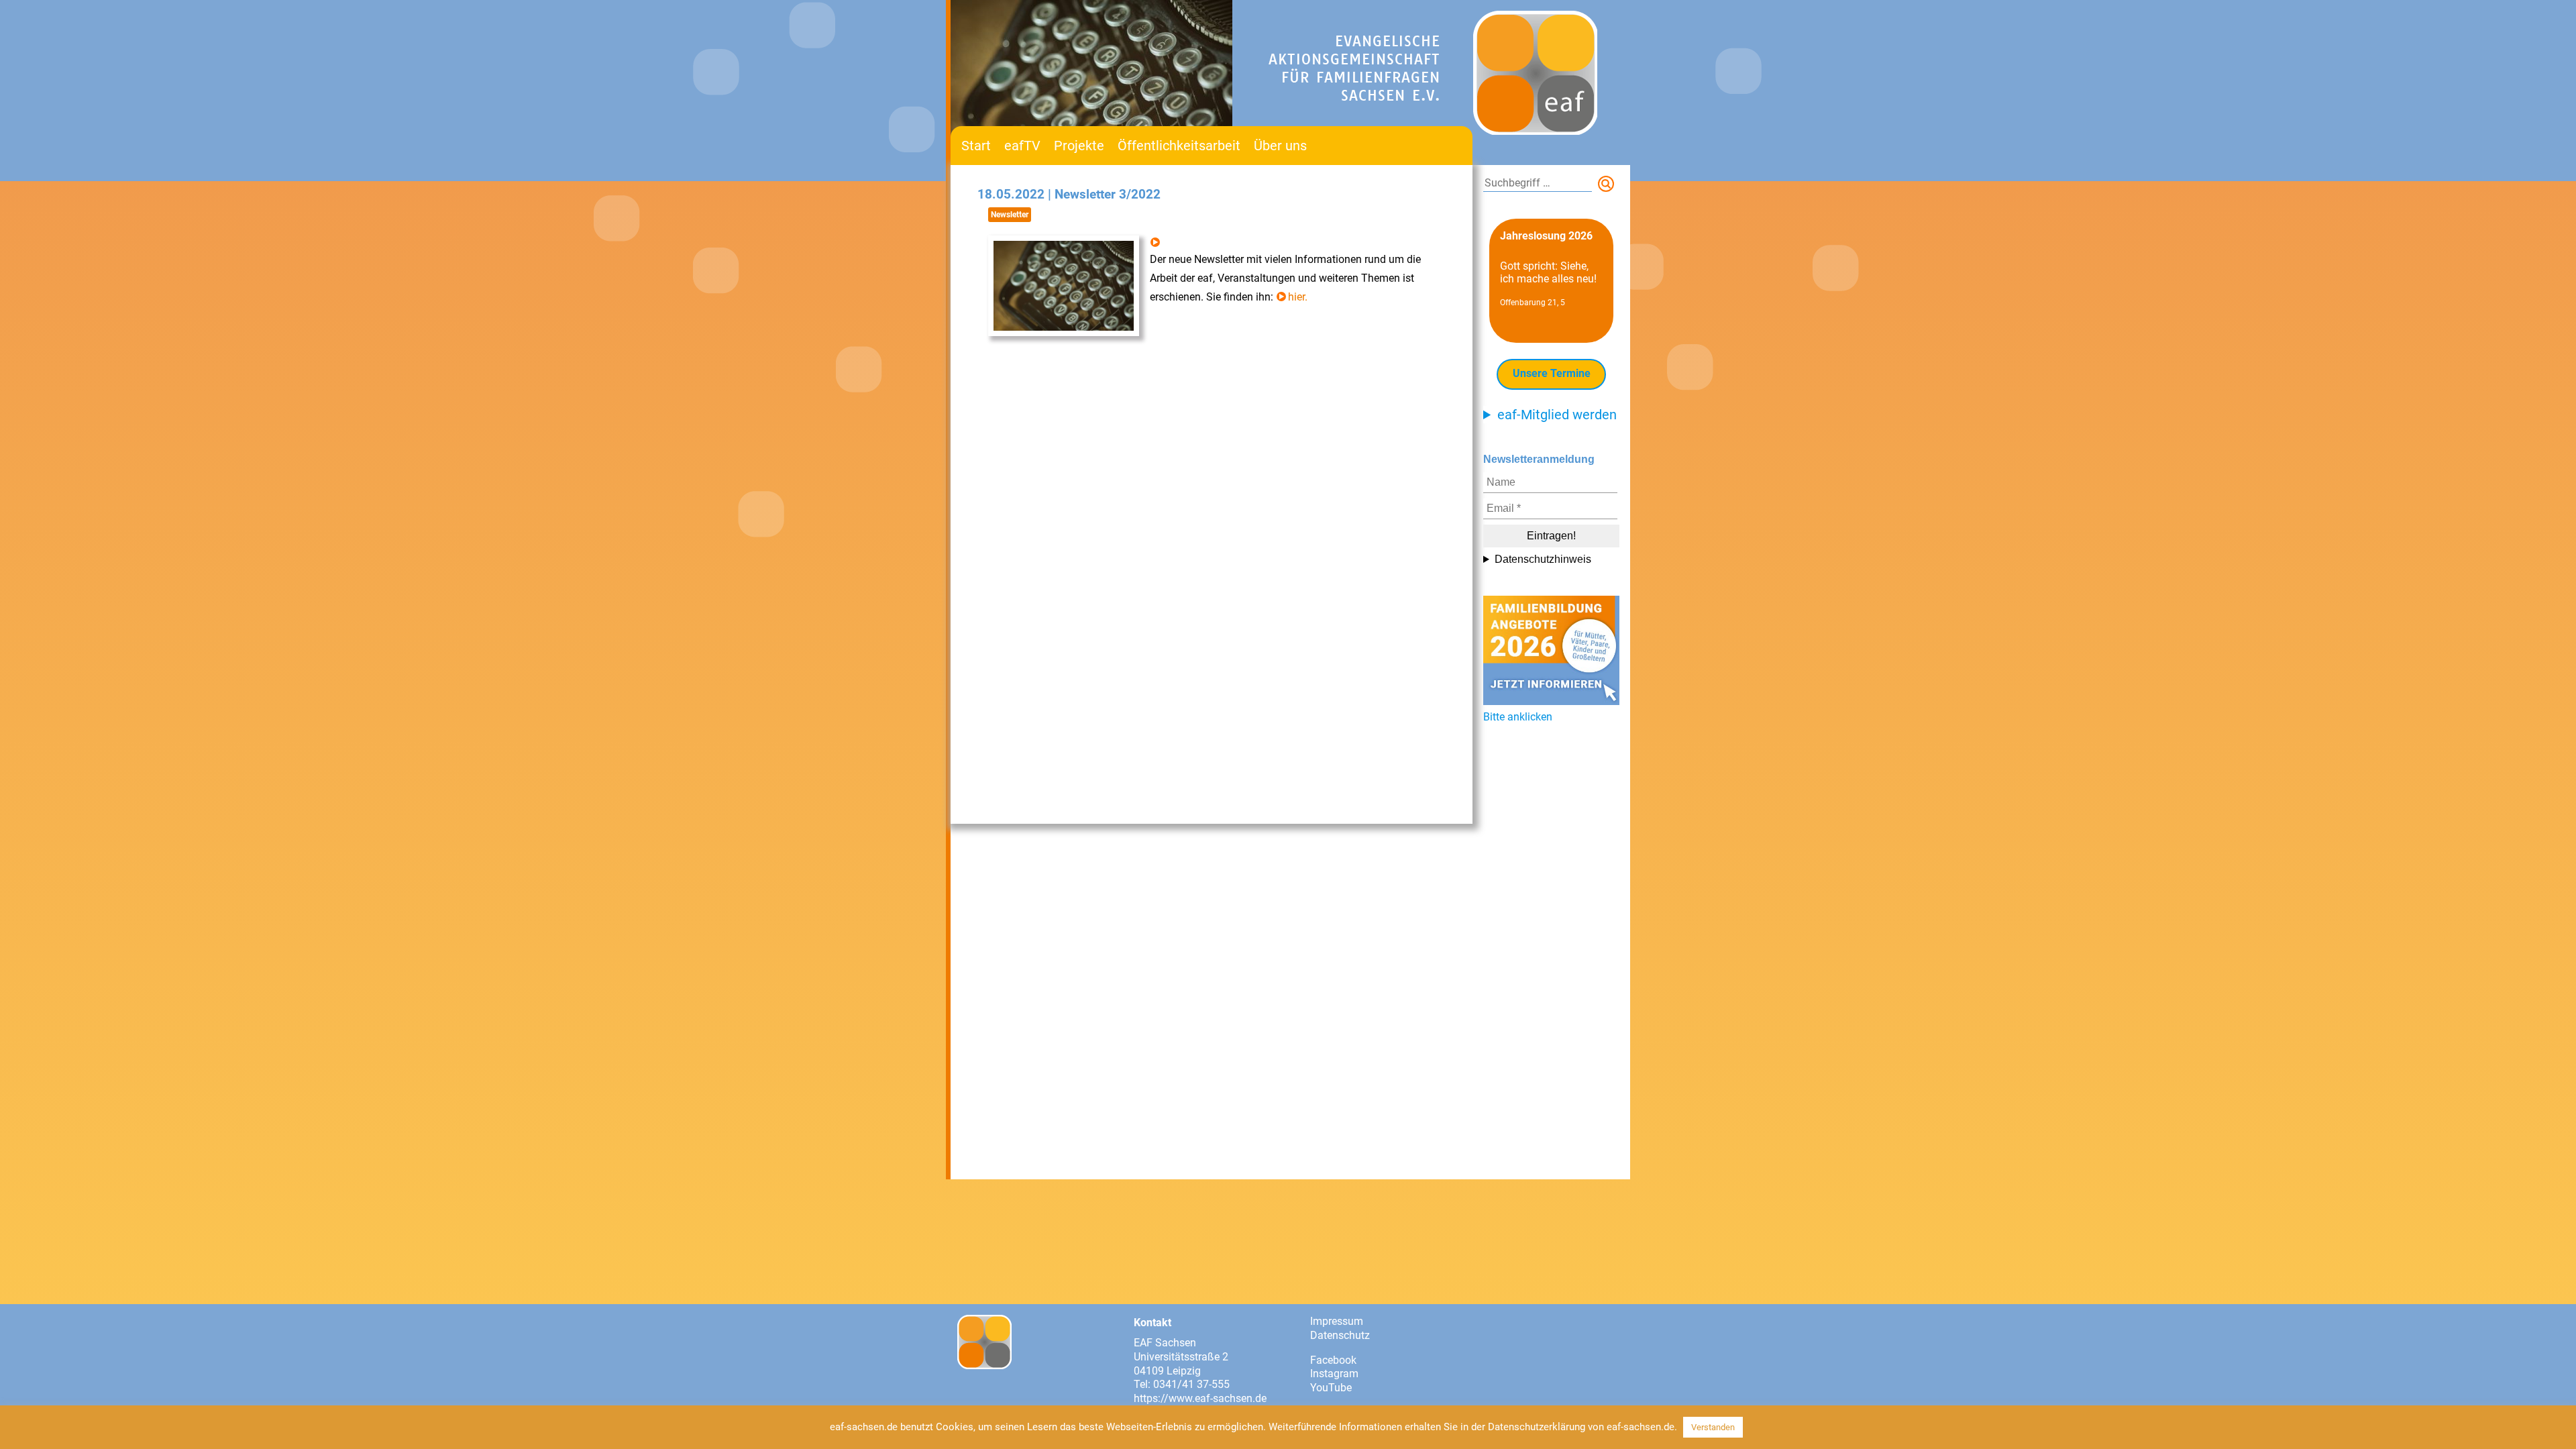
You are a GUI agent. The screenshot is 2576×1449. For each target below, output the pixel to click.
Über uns (1280, 146)
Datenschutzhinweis (1543, 559)
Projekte (1079, 146)
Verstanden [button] (1713, 1427)
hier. (1298, 297)
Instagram (1334, 1374)
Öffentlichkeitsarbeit (1179, 146)
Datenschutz (1340, 1335)
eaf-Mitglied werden (1557, 415)
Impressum (1337, 1321)
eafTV (1022, 146)
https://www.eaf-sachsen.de (1200, 1398)
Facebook (1333, 1360)
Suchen (1609, 186)
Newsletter (1010, 215)
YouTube (1331, 1388)
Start (976, 146)
